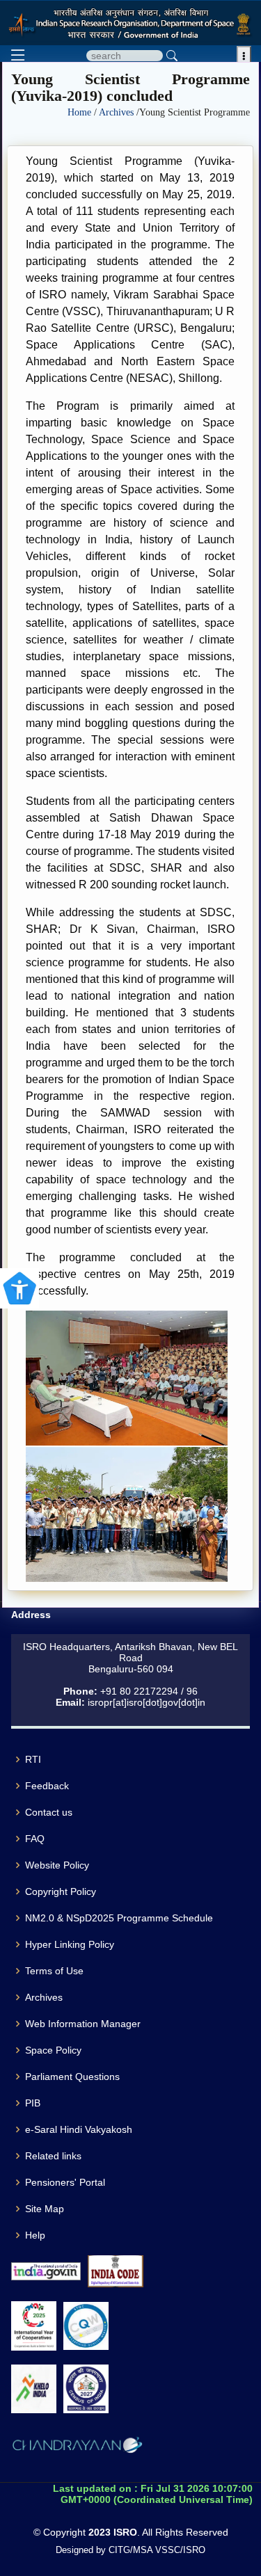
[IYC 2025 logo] (34, 2326)
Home (81, 112)
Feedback (47, 1786)
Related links (53, 2156)
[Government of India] (46, 2272)
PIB (33, 2103)
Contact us (49, 1812)
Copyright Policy (61, 1891)
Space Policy (53, 2050)
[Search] (172, 56)
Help (35, 2235)
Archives (118, 112)
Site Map (45, 2209)
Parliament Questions (72, 2077)
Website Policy (57, 1865)
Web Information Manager (83, 2024)
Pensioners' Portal (65, 2182)
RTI (33, 1759)
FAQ (35, 1839)
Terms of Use (54, 1971)
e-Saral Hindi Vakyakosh (79, 2129)
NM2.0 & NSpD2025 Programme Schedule (119, 1918)
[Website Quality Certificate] (86, 2326)
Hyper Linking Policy (70, 1944)
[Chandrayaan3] (77, 2447)
